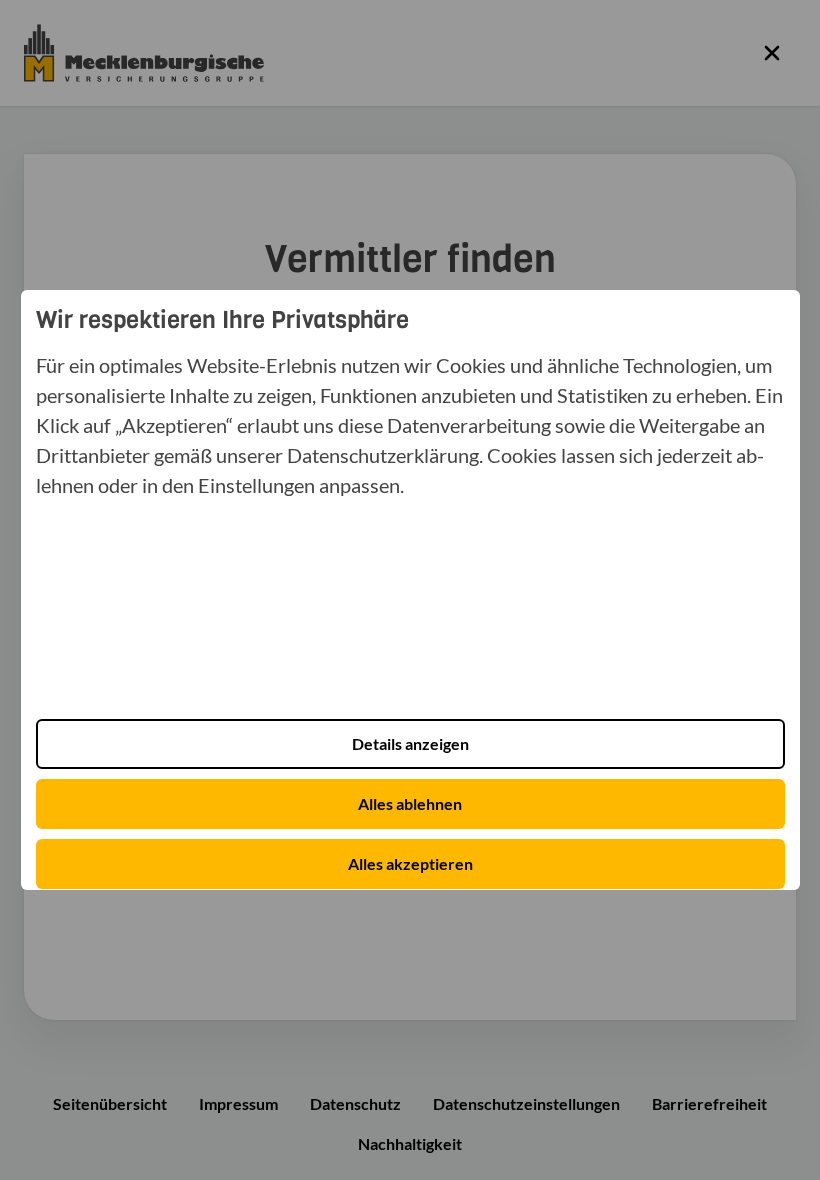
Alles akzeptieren (410, 863)
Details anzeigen (410, 743)
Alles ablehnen (410, 803)
